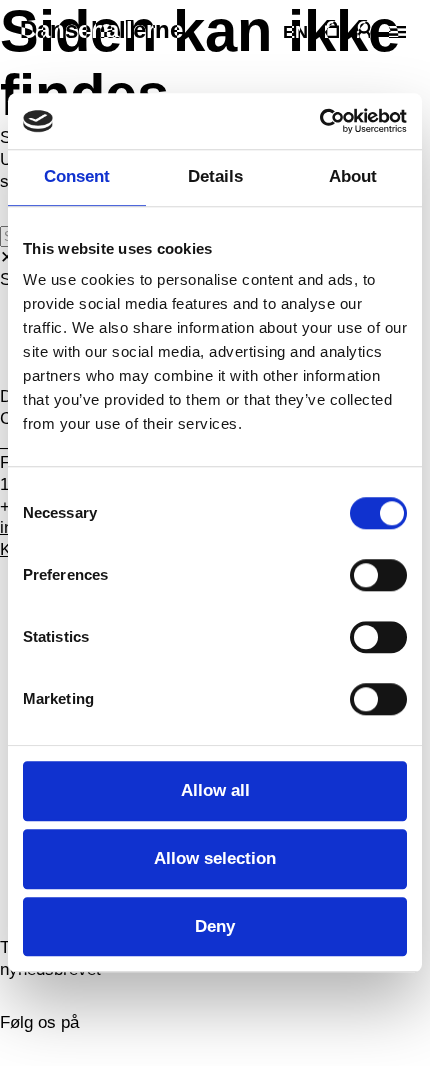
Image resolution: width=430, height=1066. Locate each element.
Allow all (215, 790)
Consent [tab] (77, 177)
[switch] (378, 576)
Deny (215, 926)
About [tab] (353, 177)
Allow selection (215, 858)
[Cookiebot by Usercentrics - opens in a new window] (319, 121)
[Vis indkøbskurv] (332, 29)
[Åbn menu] (395, 32)
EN (296, 32)
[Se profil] (363, 29)
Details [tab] (215, 177)
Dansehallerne (101, 29)
